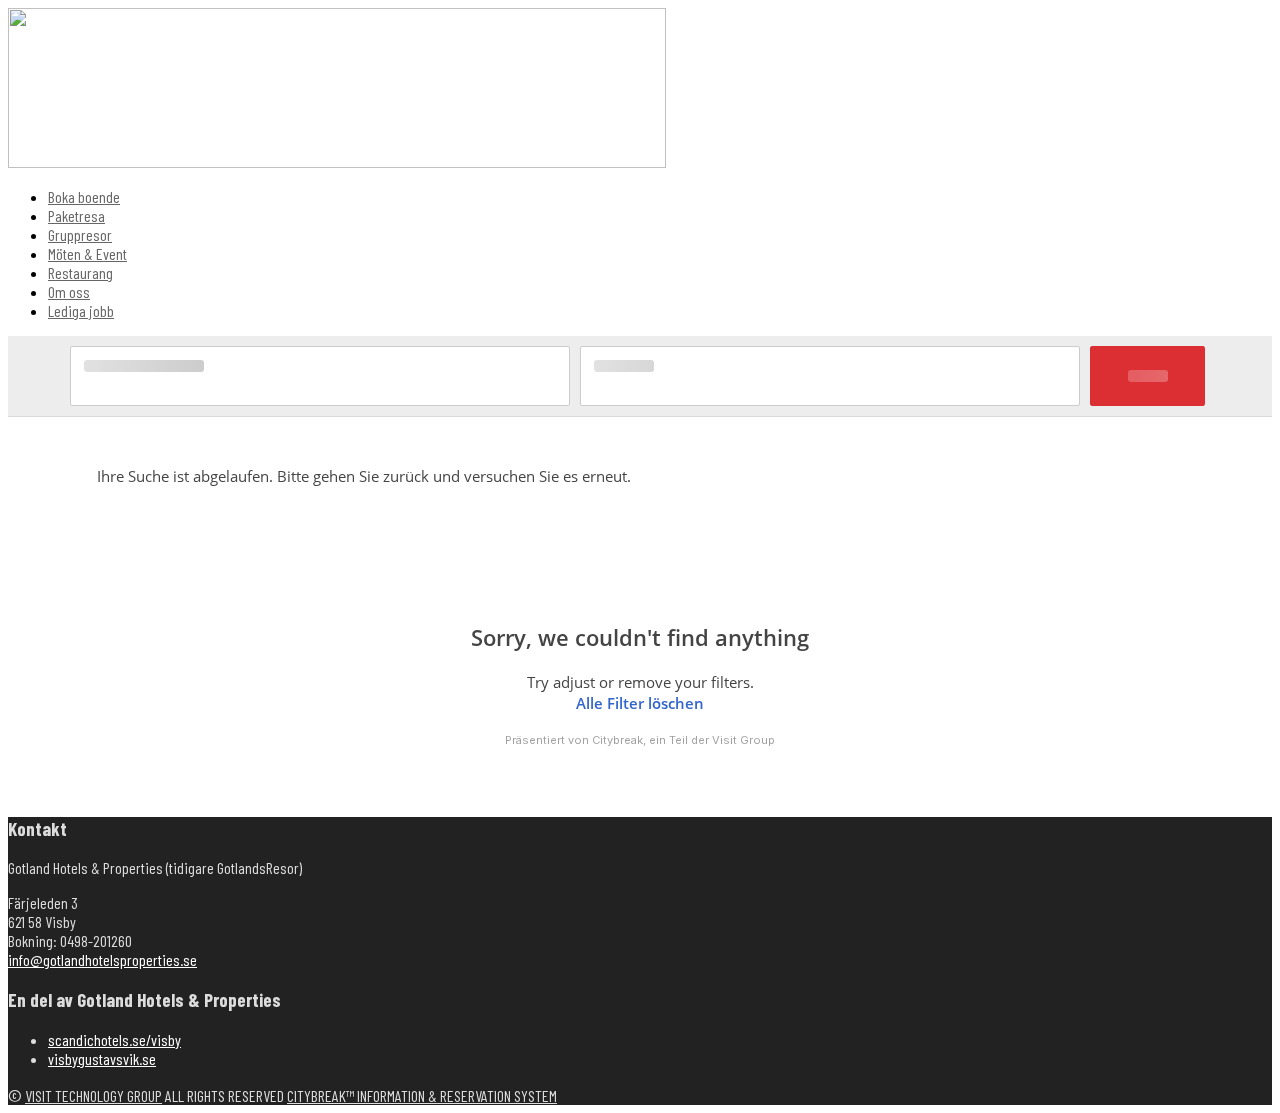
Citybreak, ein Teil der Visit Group (683, 740)
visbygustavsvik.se (102, 1058)
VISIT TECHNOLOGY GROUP (93, 1095)
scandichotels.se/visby (114, 1039)
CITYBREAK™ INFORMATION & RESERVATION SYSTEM (422, 1095)
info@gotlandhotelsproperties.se (102, 959)
